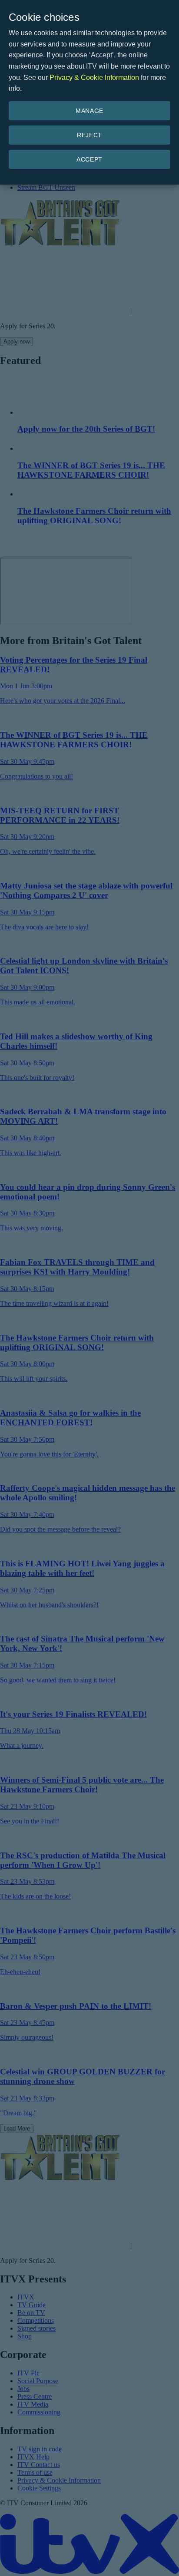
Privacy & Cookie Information (94, 78)
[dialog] (89, 92)
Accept (89, 159)
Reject (89, 135)
